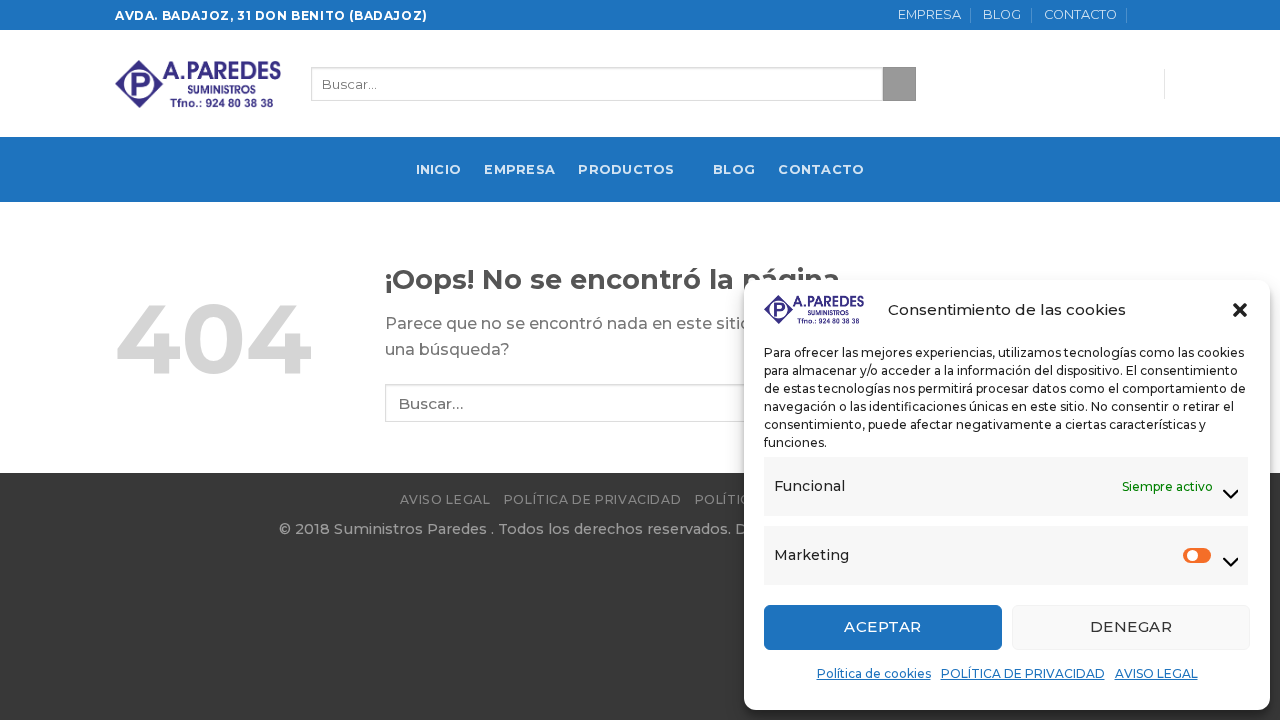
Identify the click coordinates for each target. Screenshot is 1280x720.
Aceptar (882, 626)
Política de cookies (874, 673)
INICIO (439, 169)
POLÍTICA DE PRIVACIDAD (1023, 673)
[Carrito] (1152, 15)
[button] (1240, 310)
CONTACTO (1080, 14)
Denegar (1131, 626)
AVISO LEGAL (1156, 673)
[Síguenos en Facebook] (1082, 84)
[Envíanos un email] (1134, 84)
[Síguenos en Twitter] (1108, 84)
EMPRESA (929, 14)
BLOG (1002, 14)
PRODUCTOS (626, 169)
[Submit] (899, 84)
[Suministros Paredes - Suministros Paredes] (198, 84)
